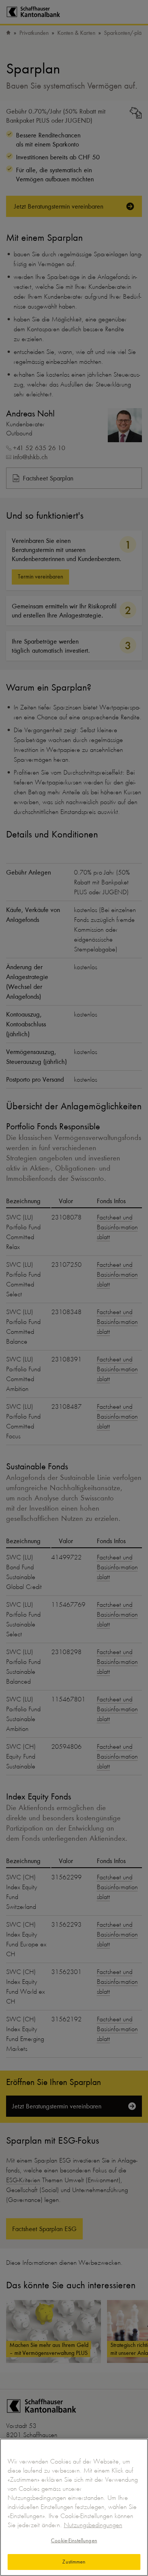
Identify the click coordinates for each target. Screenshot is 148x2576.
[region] (74, 2507)
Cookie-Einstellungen (74, 2540)
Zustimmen (74, 2562)
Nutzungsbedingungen (93, 2525)
